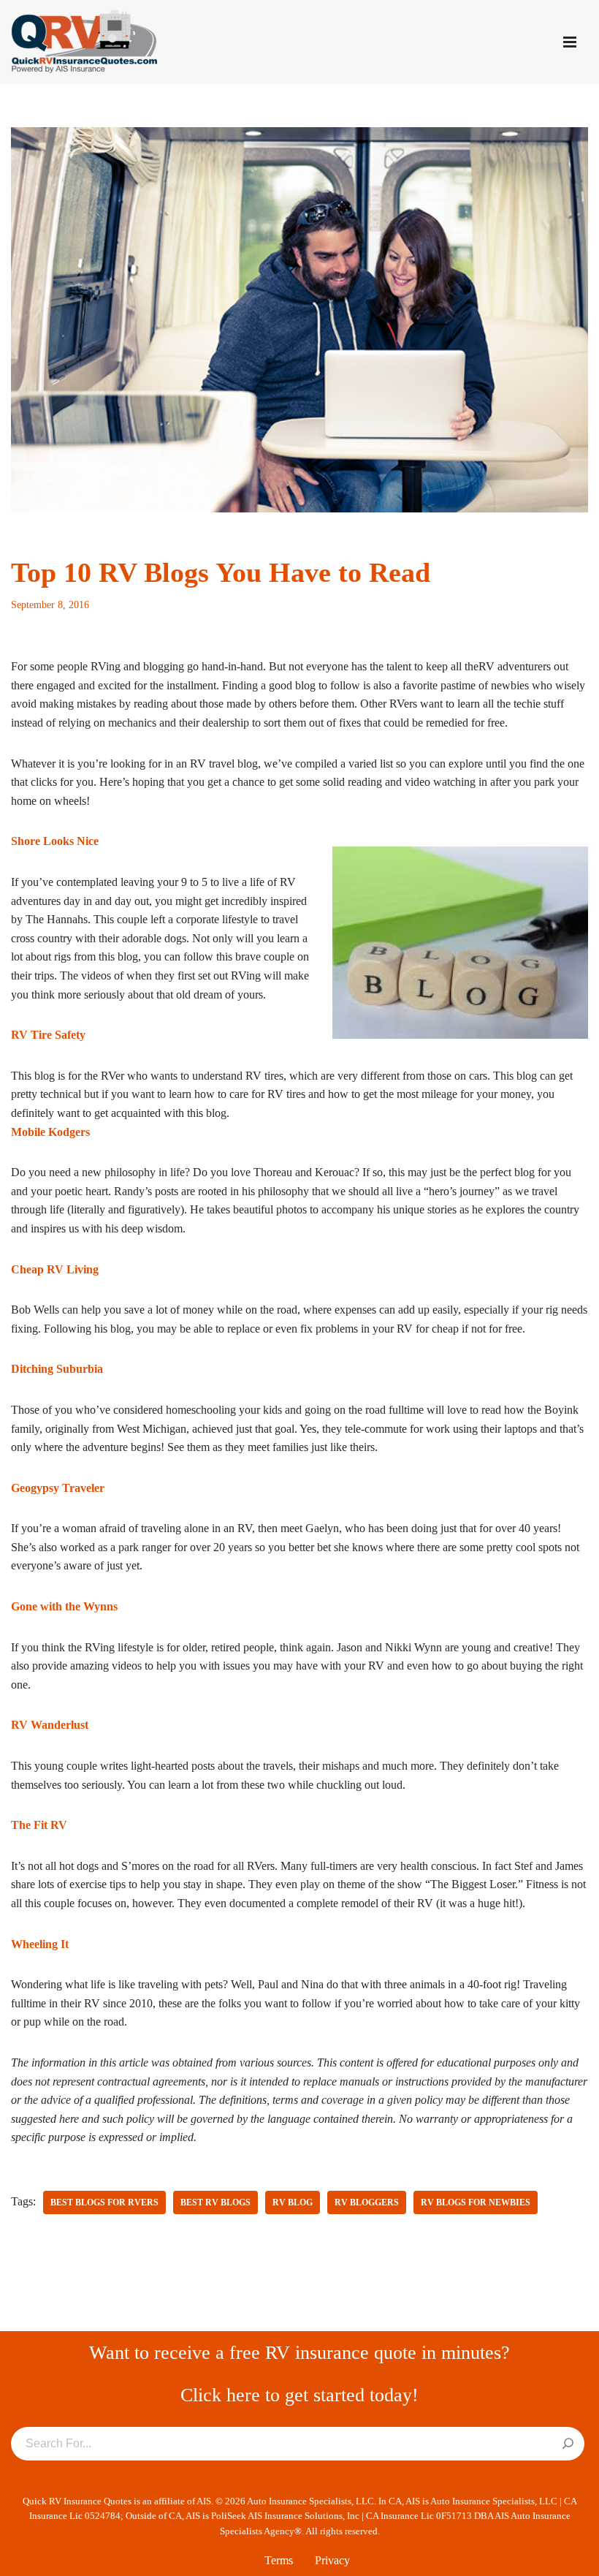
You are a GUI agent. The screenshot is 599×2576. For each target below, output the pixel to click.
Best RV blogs (215, 2202)
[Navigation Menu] (570, 42)
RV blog (293, 2202)
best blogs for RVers (104, 2202)
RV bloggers (367, 2202)
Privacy (332, 2560)
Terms (279, 2560)
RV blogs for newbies (476, 2202)
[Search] (568, 2444)
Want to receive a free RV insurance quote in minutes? (299, 2353)
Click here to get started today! (299, 2395)
